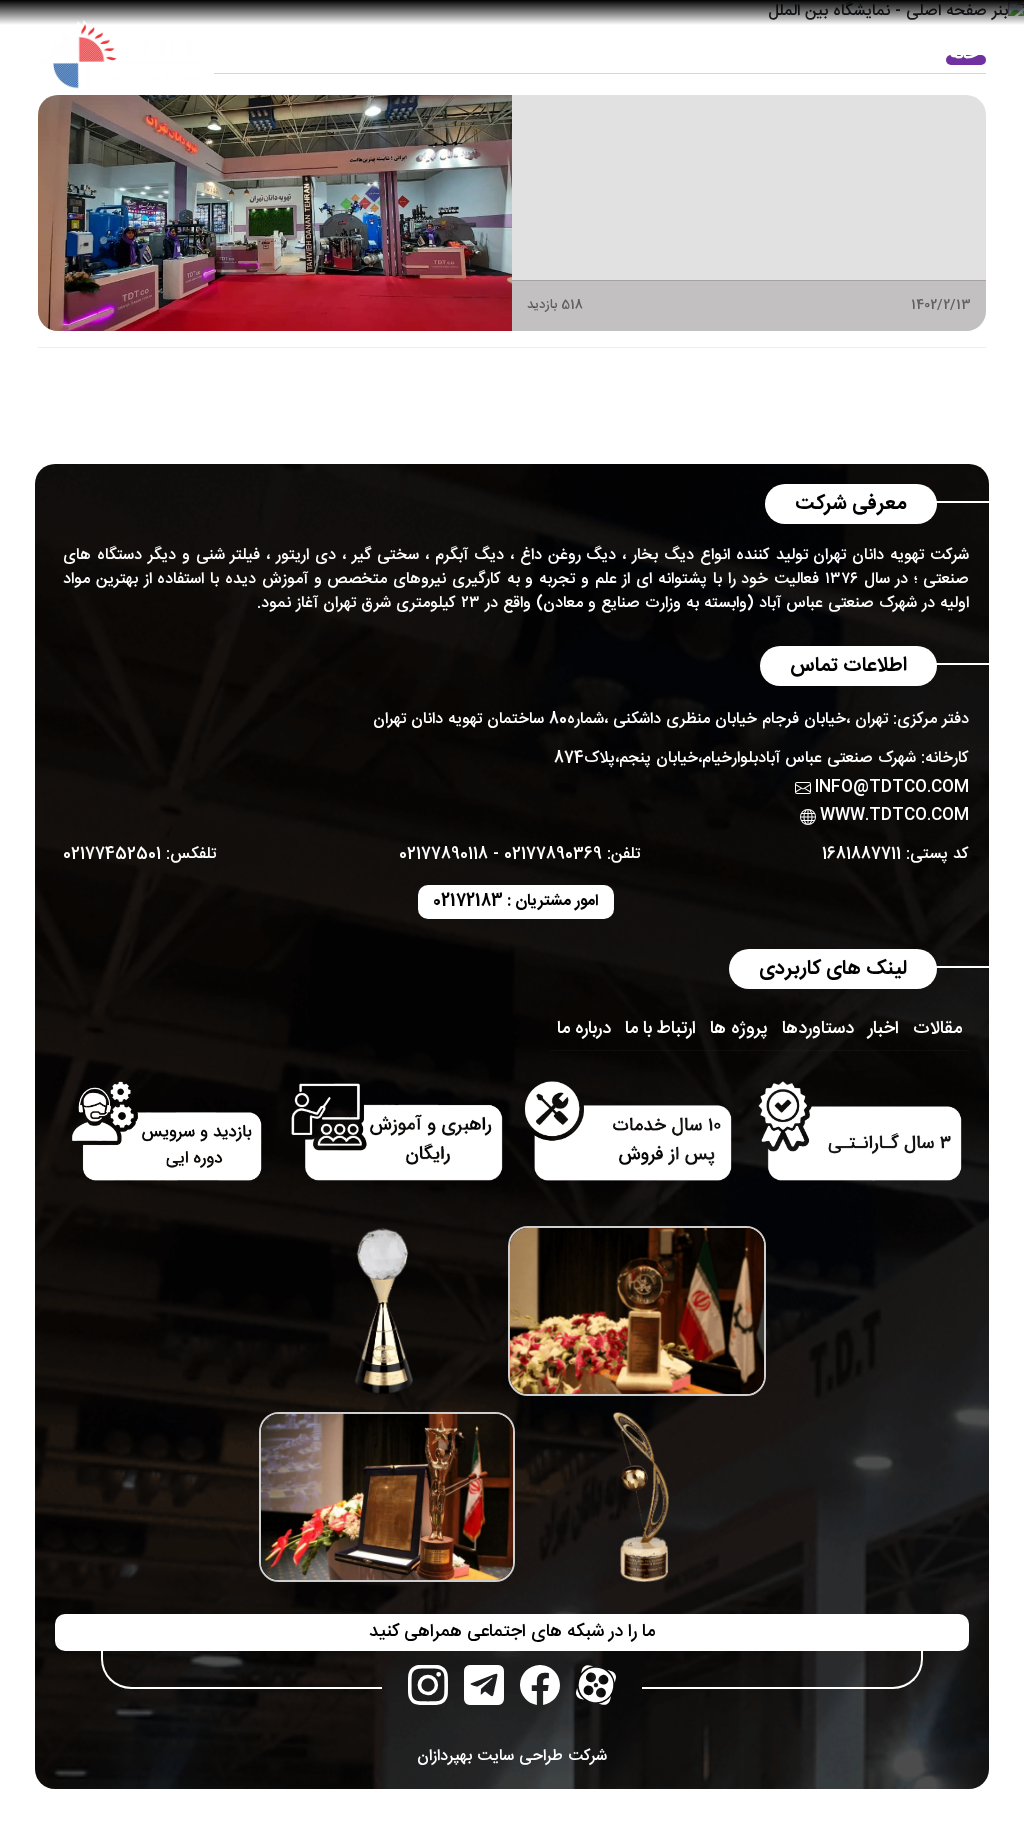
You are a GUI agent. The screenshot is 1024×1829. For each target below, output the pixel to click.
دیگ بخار (663, 555)
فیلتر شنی (228, 555)
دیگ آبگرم (469, 555)
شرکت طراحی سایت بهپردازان (512, 1756)
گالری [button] (506, 54)
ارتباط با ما (329, 54)
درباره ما (780, 54)
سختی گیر (386, 555)
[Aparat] (596, 1685)
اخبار (844, 54)
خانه (964, 54)
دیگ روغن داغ (568, 555)
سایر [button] (258, 54)
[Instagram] (428, 1685)
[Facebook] (540, 1685)
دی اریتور (306, 555)
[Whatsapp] (484, 1685)
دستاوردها (818, 1029)
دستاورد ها (583, 54)
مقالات (904, 54)
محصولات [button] (697, 54)
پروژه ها (413, 54)
